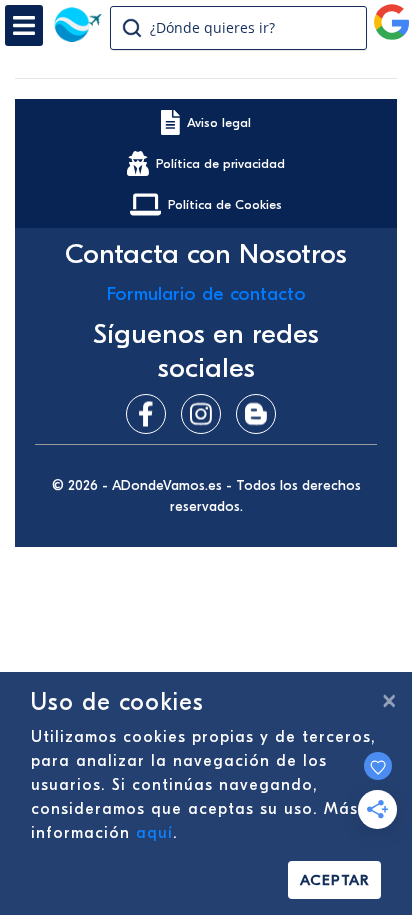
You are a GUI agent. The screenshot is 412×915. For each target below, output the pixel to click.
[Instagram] (206, 414)
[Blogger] (261, 414)
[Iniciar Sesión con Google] (392, 14)
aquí (154, 833)
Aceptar (334, 880)
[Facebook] (151, 414)
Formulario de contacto (206, 294)
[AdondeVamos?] (77, 36)
